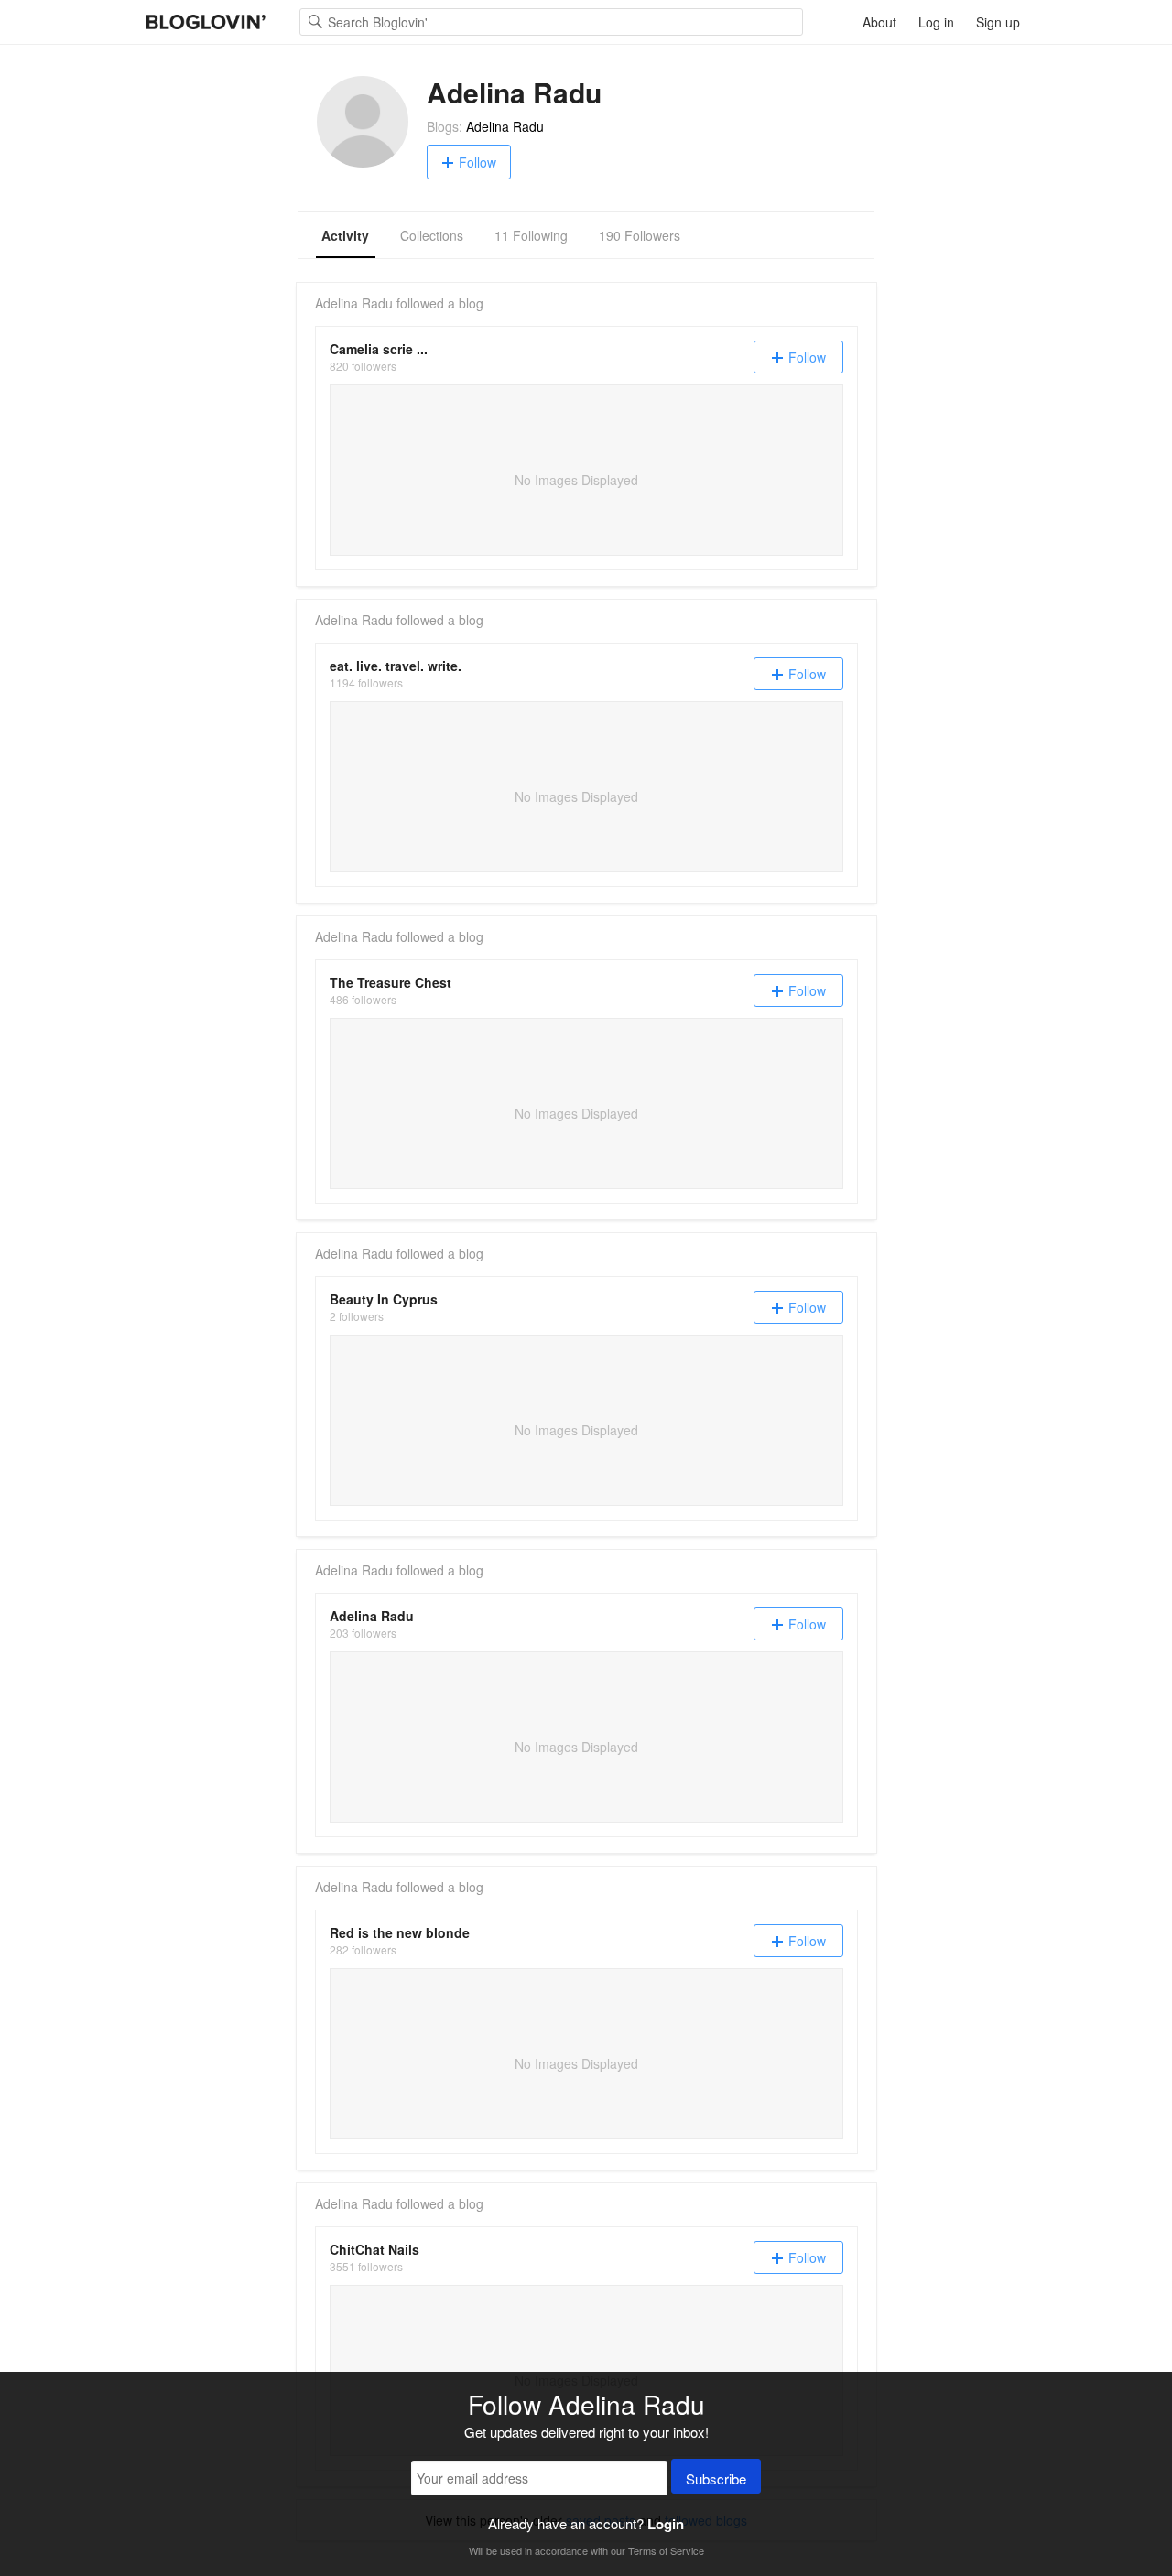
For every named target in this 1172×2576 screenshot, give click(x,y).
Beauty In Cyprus (384, 1299)
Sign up (998, 22)
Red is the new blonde (400, 1932)
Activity (345, 235)
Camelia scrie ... (379, 349)
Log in (936, 22)
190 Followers (640, 235)
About (879, 22)
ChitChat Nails (374, 2249)
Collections (432, 235)
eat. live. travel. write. (396, 666)
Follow (477, 162)
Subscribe (716, 2479)
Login (666, 2524)
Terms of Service (666, 2550)
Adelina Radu (505, 126)
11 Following (531, 235)
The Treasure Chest (391, 982)
